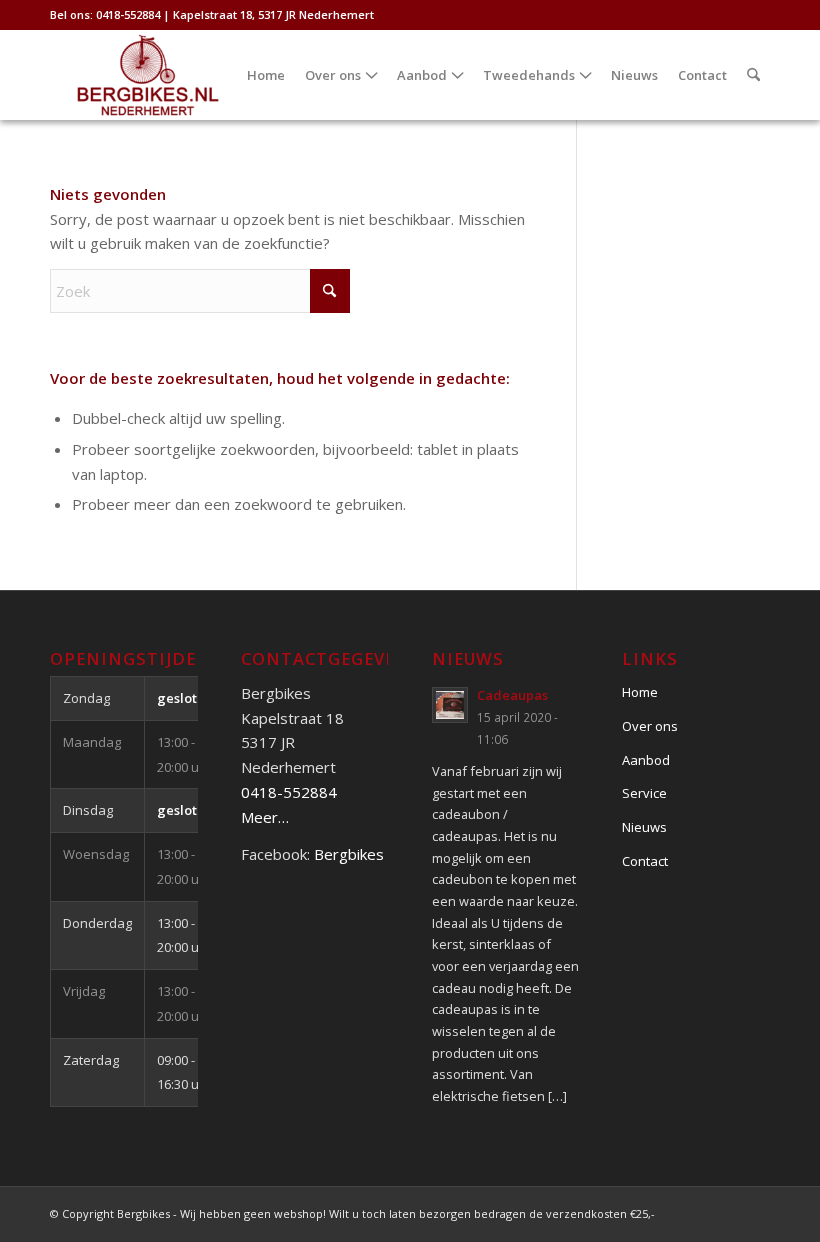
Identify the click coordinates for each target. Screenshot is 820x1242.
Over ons (650, 726)
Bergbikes (349, 854)
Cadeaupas (512, 695)
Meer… (265, 817)
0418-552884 (289, 792)
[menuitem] (266, 75)
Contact (645, 861)
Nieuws (644, 827)
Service (644, 793)
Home (640, 692)
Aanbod (646, 760)
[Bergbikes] (148, 75)
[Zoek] (753, 75)
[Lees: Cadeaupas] (450, 705)
